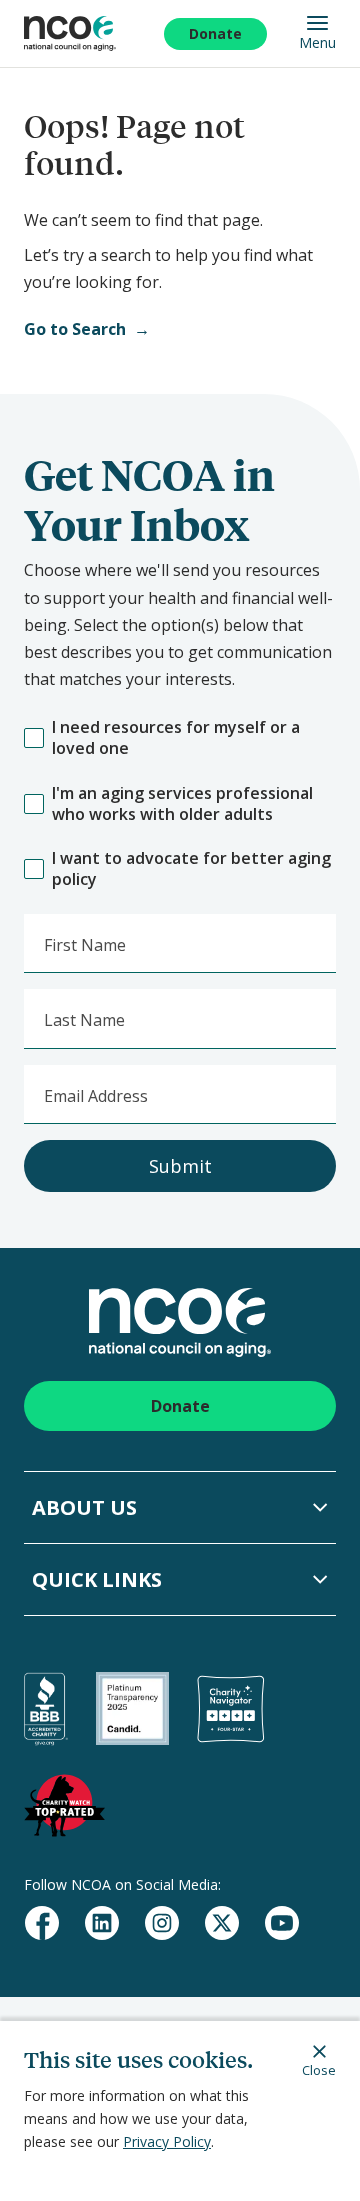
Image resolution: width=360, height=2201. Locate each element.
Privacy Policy (167, 2141)
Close (319, 2069)
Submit (180, 1166)
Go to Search (75, 329)
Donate (215, 33)
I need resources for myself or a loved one (176, 738)
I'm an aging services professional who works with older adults (182, 804)
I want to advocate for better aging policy (191, 869)
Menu (317, 42)
